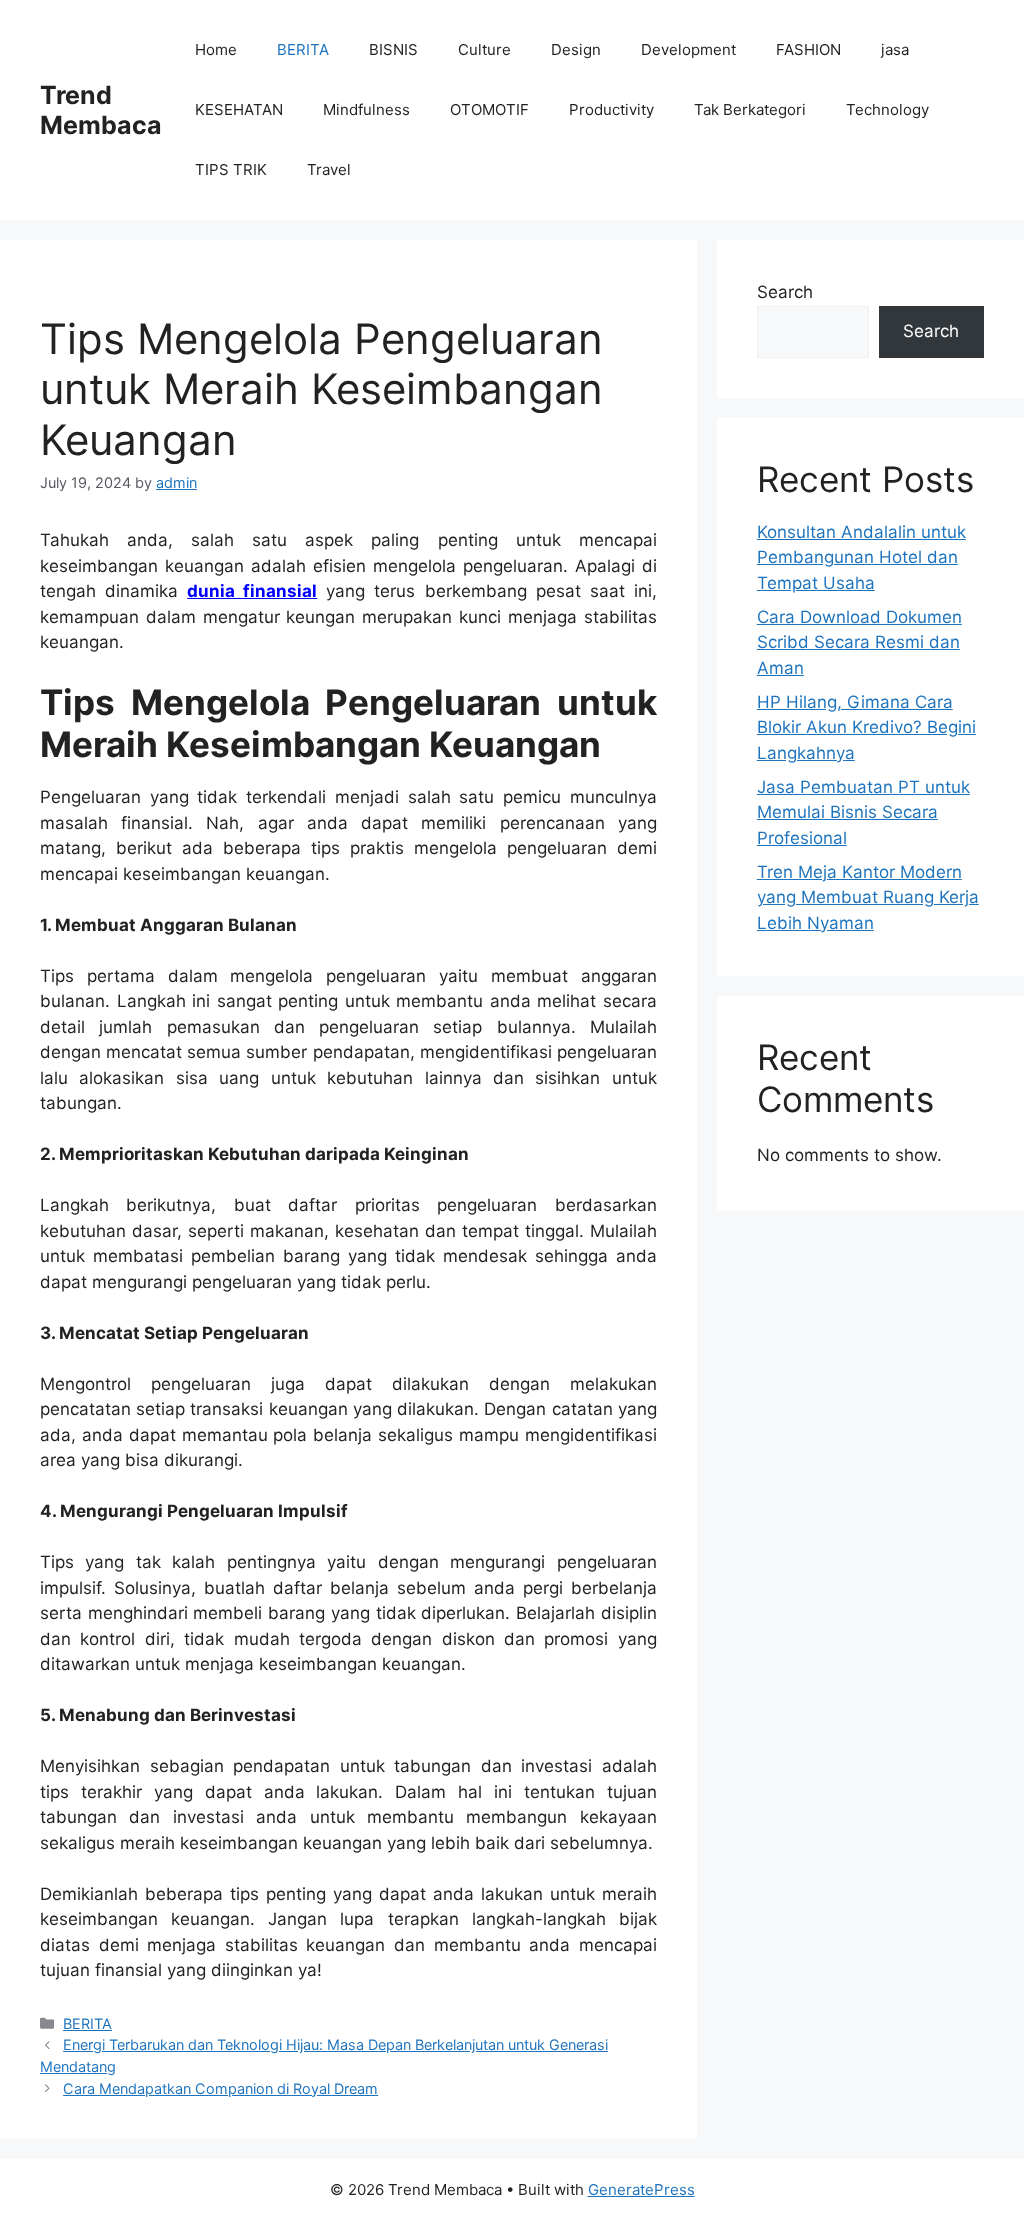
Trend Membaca (101, 110)
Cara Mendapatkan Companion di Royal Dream (220, 2088)
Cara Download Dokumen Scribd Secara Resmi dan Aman (859, 642)
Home (216, 49)
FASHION (808, 49)
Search (785, 292)
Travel (329, 169)
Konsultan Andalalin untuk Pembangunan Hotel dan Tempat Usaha (861, 557)
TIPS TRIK (231, 169)
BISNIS (393, 49)
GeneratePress (641, 2189)
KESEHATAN (239, 109)
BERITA (303, 49)
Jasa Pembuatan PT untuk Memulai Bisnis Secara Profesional (863, 812)
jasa (895, 49)
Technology (887, 109)
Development (688, 49)
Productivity (611, 109)
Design (576, 49)
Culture (484, 49)
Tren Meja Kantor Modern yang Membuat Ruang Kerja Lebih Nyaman (868, 897)
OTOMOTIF (489, 109)
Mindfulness (366, 109)
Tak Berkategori (750, 109)
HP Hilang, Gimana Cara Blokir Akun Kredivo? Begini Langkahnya (866, 727)
